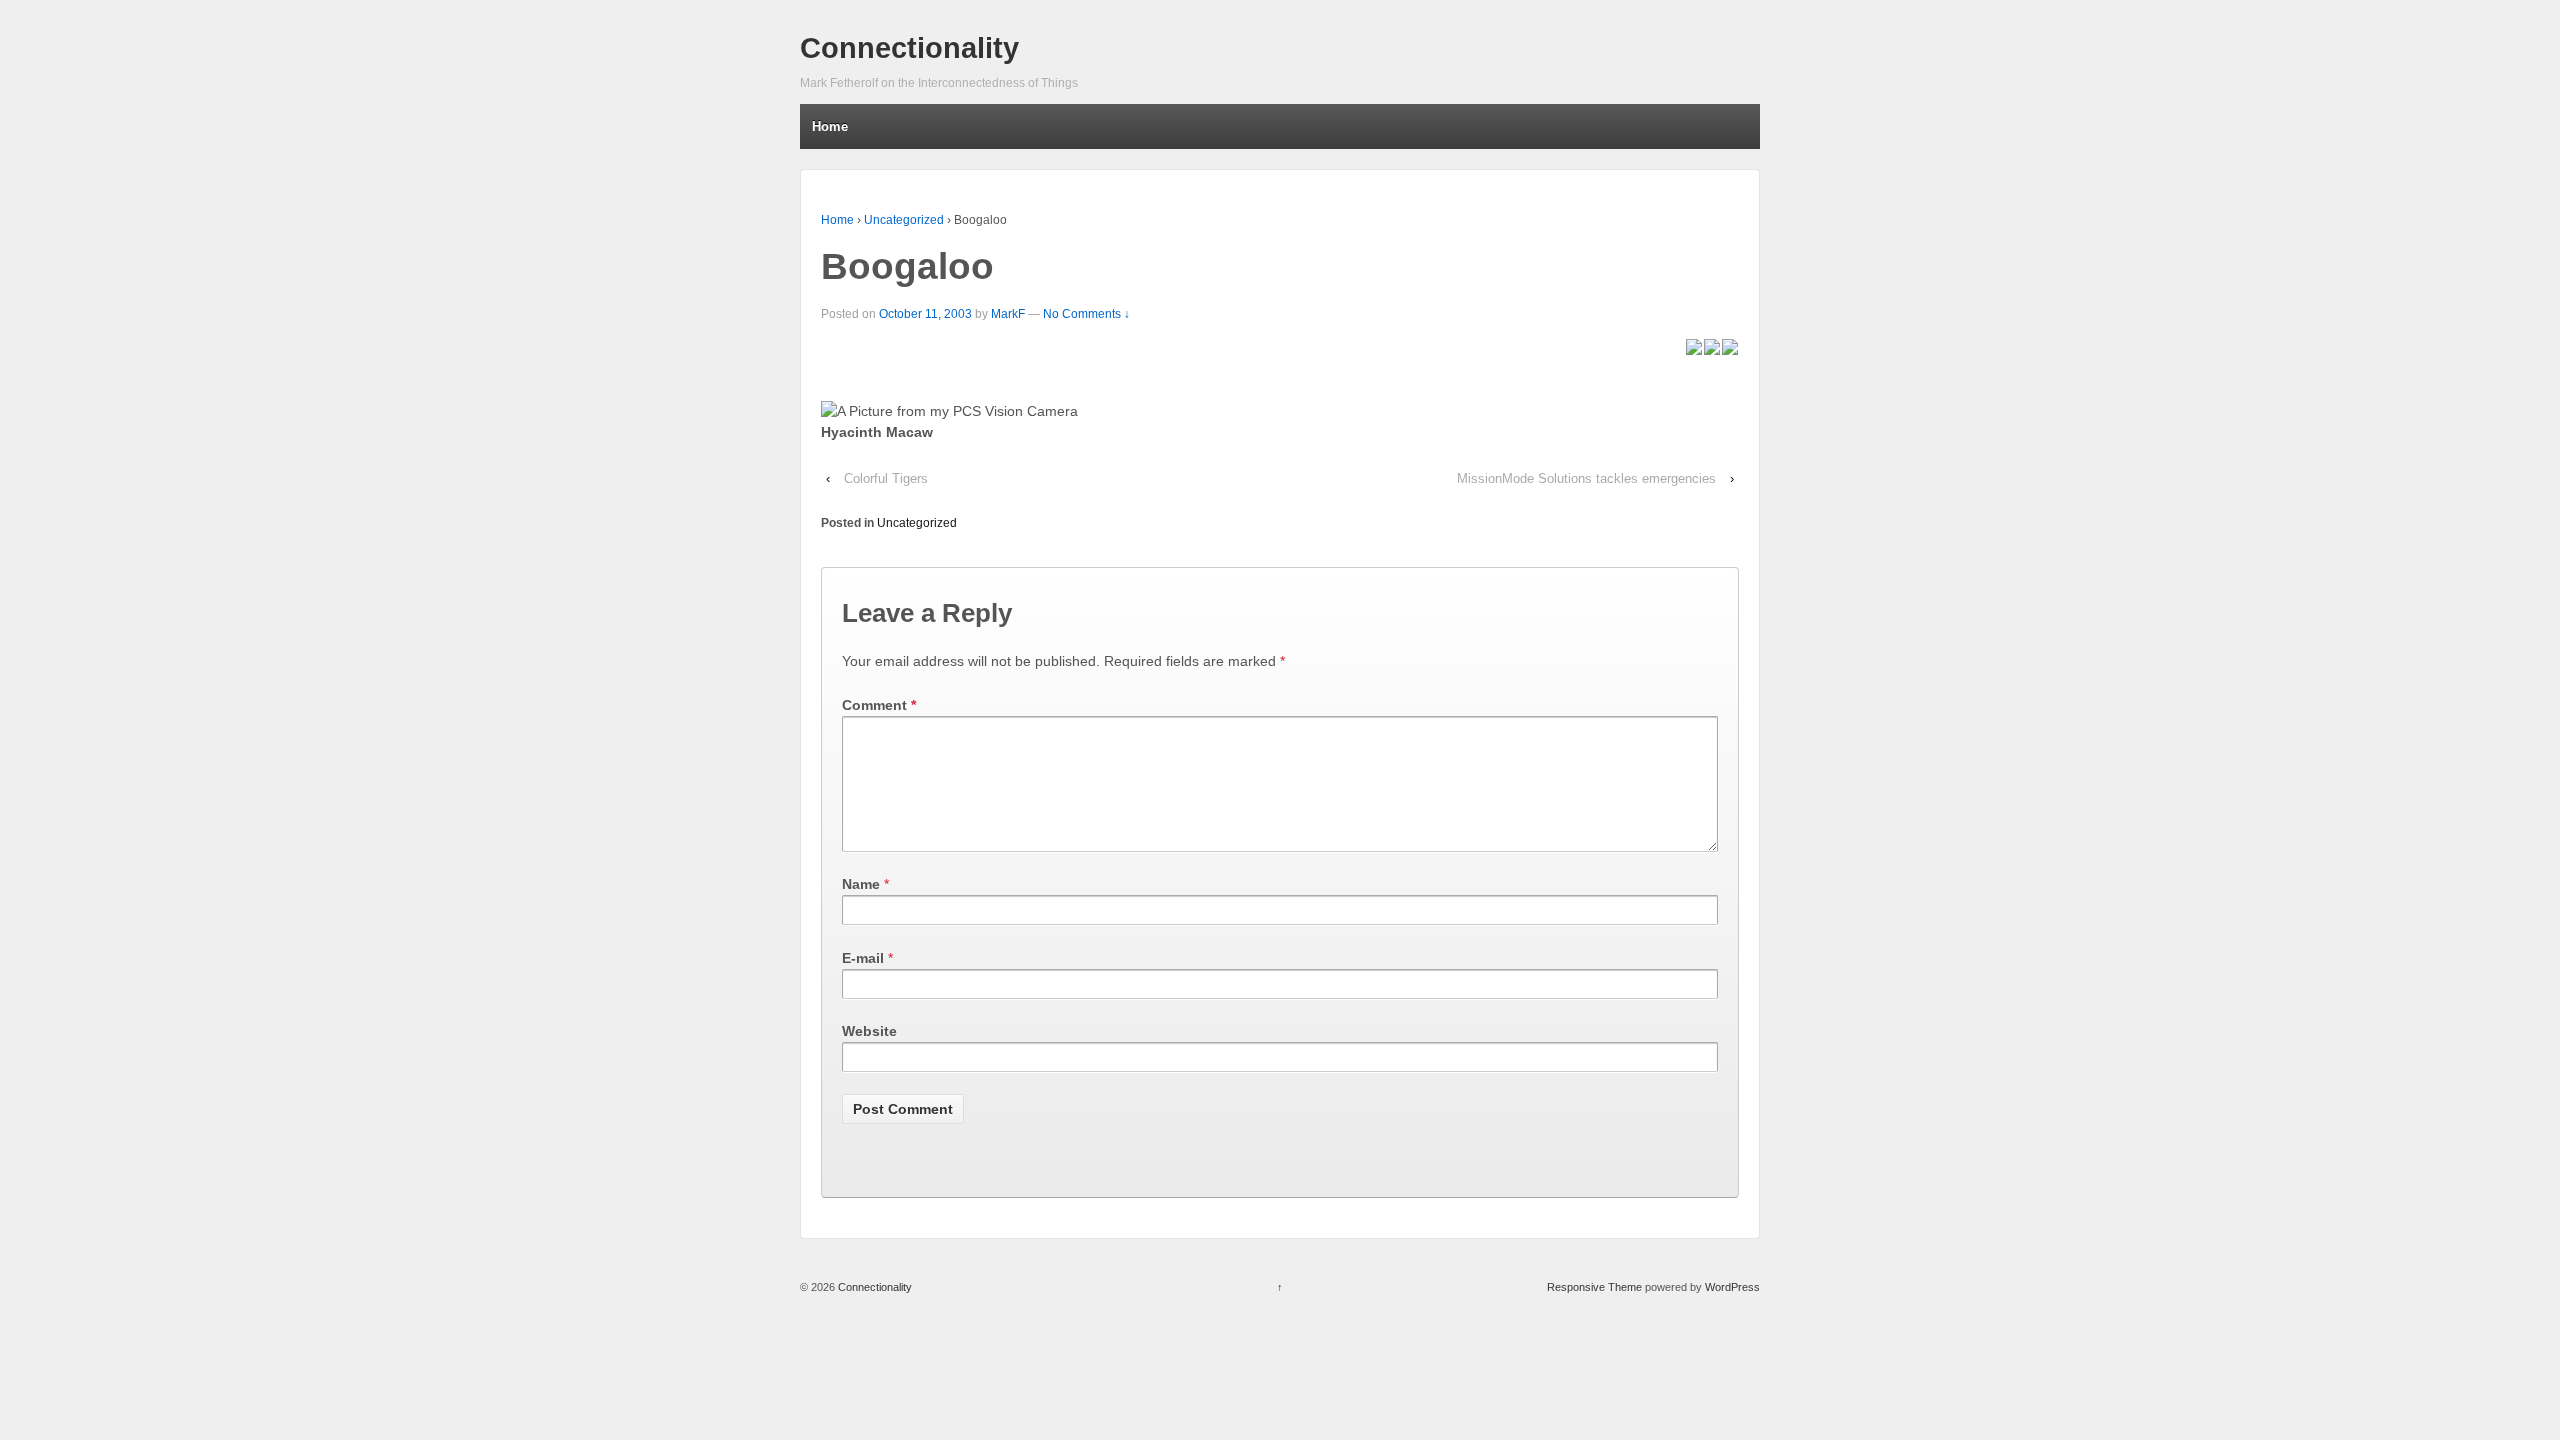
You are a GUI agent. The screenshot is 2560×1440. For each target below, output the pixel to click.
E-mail (863, 958)
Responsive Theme (1594, 1287)
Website (869, 1031)
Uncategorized (904, 220)
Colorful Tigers (886, 478)
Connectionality (909, 48)
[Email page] (1712, 345)
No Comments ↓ (1086, 314)
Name (861, 884)
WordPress (1732, 1287)
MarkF (1008, 314)
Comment (879, 705)
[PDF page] (1694, 345)
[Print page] (1730, 345)
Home (830, 126)
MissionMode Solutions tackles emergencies (1586, 478)
